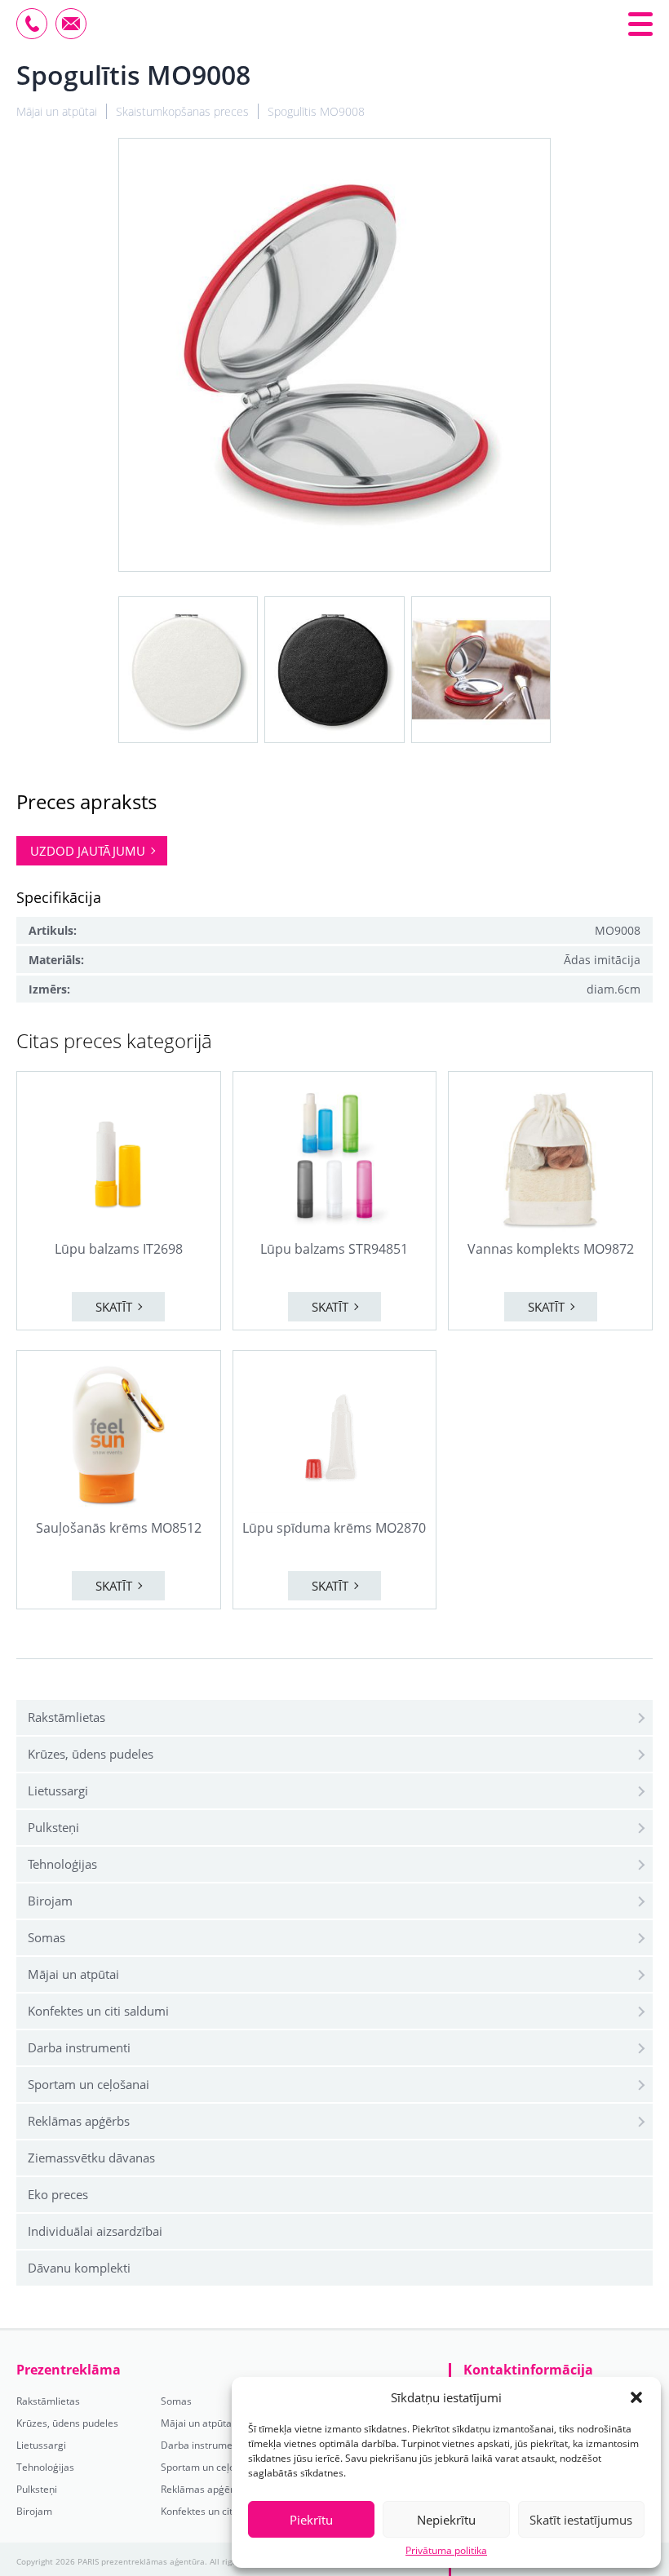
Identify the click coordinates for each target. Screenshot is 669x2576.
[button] (636, 2397)
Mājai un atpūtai (73, 1974)
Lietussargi (58, 1790)
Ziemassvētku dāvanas (91, 2158)
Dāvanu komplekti (79, 2268)
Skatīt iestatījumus (581, 2520)
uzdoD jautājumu (88, 851)
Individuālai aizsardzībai (95, 2231)
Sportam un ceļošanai (89, 2084)
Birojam (50, 1901)
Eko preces (58, 2194)
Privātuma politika (446, 2551)
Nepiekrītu (446, 2520)
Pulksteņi (53, 1827)
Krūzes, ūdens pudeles (91, 1754)
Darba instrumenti (79, 2047)
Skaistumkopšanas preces (182, 111)
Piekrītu (311, 2520)
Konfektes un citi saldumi (98, 2011)
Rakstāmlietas (66, 1717)
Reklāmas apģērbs (79, 2121)
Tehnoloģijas (62, 1864)
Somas (47, 1937)
